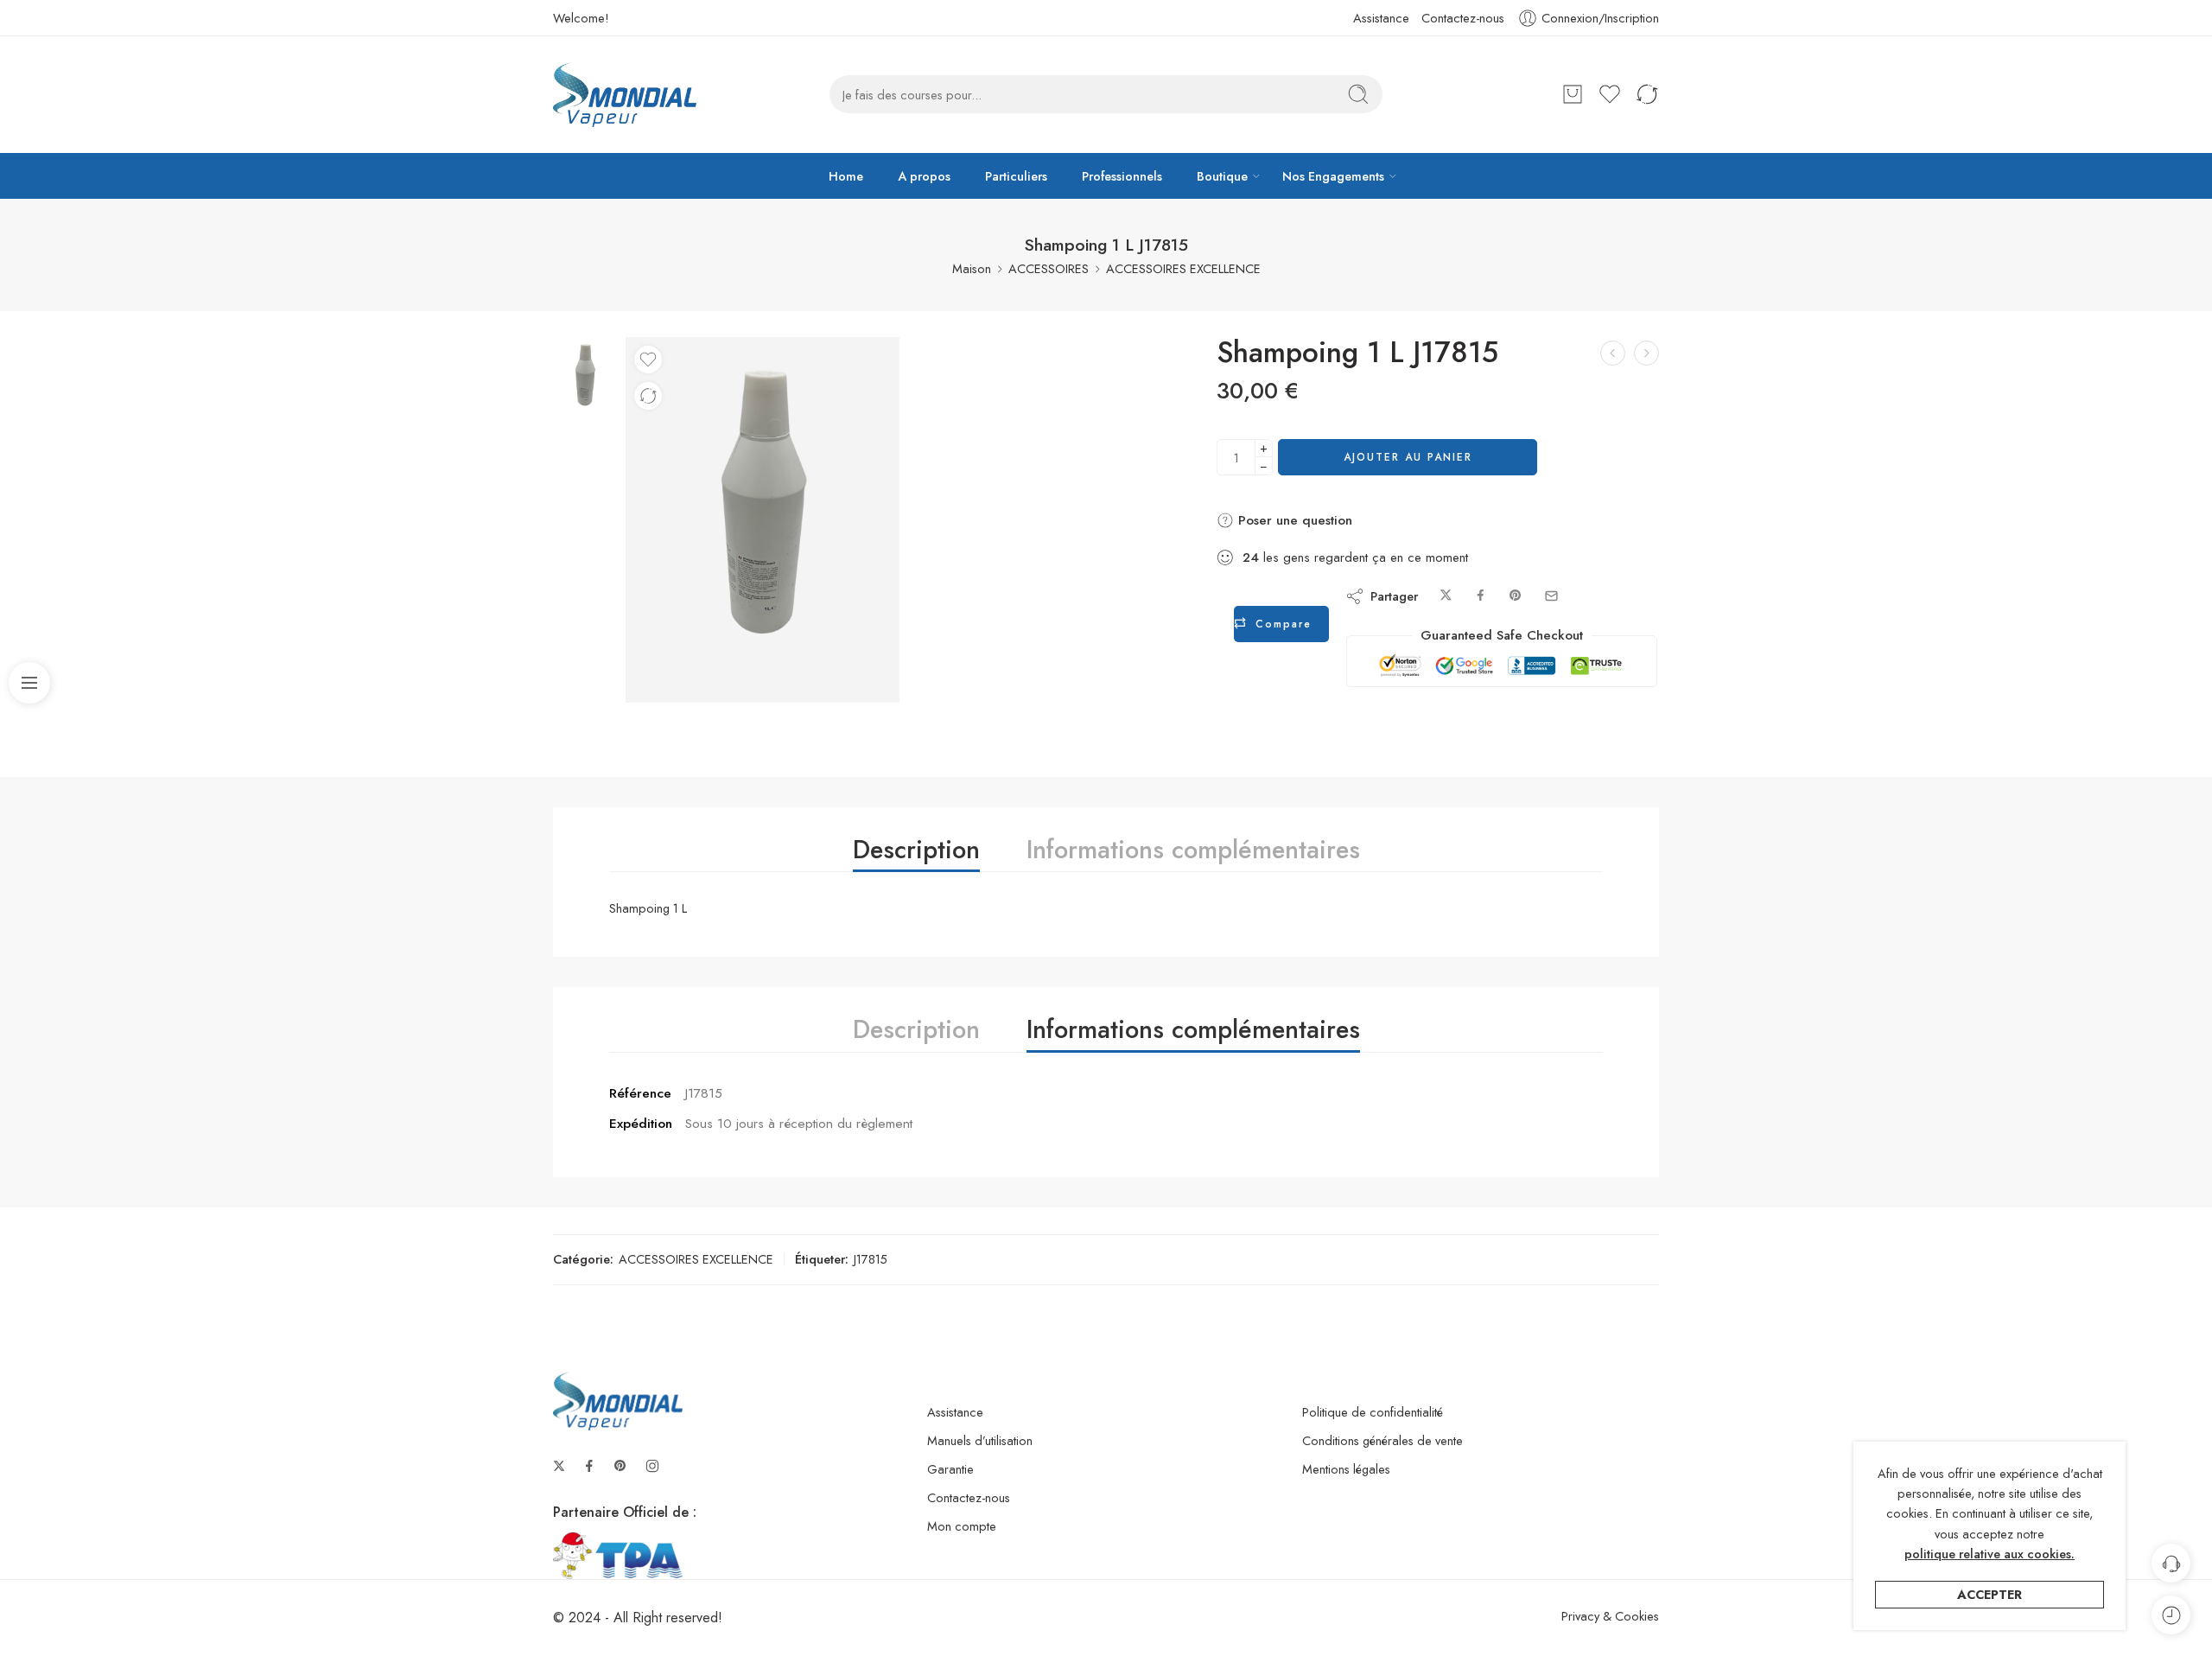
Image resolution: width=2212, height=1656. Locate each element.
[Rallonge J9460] (1613, 353)
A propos (924, 176)
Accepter (1990, 1594)
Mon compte (962, 1526)
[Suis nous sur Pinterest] (620, 1466)
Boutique (1222, 176)
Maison (972, 268)
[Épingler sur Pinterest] (1516, 596)
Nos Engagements (1333, 176)
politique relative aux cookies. (1990, 1554)
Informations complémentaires (1193, 850)
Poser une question (1293, 520)
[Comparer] (648, 396)
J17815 (871, 1259)
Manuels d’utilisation (980, 1440)
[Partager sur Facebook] (1481, 596)
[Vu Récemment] (2171, 1615)
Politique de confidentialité (1373, 1412)
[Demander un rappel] (2171, 1563)
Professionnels (1122, 176)
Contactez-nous (1463, 18)
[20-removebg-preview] (585, 377)
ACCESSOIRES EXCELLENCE (1183, 268)
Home (846, 176)
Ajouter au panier (1408, 457)
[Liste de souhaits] (648, 360)
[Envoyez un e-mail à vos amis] (1551, 596)
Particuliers (1016, 176)
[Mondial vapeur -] (625, 95)
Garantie (950, 1469)
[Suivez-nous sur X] (559, 1466)
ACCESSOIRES (1049, 268)
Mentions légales (1346, 1469)
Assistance (1381, 18)
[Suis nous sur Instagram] (652, 1466)
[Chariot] (1573, 94)
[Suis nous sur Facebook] (589, 1466)
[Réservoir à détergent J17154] (1646, 353)
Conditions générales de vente (1382, 1440)
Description (916, 850)
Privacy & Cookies (1610, 1616)
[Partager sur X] (1446, 596)
